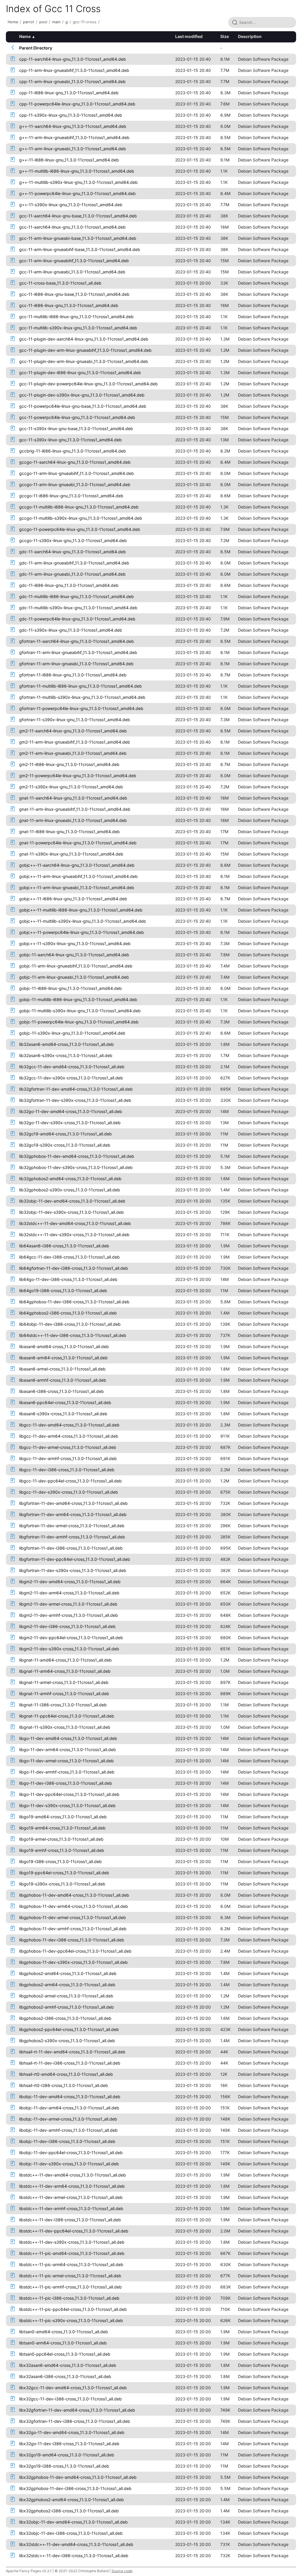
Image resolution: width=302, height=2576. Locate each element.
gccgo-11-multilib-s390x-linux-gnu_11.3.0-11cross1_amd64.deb (81, 518)
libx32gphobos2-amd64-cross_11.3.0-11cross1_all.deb (72, 2500)
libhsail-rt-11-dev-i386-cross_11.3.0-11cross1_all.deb (70, 2063)
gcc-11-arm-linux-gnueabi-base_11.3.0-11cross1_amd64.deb (78, 238)
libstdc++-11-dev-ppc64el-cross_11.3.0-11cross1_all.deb (74, 2231)
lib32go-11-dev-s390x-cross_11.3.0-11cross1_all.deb (70, 1123)
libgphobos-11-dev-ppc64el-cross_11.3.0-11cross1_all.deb (75, 1951)
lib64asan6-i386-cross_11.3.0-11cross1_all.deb (64, 1246)
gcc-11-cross (85, 22)
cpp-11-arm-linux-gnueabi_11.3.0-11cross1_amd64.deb (72, 81)
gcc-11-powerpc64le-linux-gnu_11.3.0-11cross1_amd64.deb (77, 417)
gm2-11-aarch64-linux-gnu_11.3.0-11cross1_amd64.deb (73, 731)
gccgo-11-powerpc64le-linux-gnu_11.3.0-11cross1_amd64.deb (80, 529)
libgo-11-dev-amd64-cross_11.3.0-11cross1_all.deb (68, 1738)
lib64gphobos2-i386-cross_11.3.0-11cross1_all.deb (68, 1313)
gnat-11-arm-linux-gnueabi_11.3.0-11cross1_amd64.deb (73, 820)
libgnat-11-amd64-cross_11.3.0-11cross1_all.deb (65, 1660)
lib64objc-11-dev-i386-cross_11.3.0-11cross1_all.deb (70, 1324)
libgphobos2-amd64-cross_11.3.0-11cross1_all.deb (68, 1973)
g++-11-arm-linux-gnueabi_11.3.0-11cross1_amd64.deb (73, 149)
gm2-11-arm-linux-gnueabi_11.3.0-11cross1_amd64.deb (73, 753)
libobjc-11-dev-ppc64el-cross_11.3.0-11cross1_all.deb (71, 2153)
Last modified (189, 36)
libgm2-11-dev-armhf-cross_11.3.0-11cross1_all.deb (69, 1615)
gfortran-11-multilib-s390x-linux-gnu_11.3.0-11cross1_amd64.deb (82, 697)
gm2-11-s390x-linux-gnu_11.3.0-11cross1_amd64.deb (71, 787)
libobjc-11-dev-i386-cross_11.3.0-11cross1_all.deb (67, 2141)
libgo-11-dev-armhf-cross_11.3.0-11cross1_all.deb (67, 1772)
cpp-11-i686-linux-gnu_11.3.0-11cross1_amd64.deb (69, 93)
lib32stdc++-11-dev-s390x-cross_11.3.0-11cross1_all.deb (74, 1235)
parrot (29, 22)
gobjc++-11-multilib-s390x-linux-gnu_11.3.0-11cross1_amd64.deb (83, 921)
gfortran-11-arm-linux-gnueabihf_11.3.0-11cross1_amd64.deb (78, 652)
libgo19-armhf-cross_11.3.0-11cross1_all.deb (62, 1850)
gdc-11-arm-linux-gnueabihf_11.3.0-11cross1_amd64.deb (74, 563)
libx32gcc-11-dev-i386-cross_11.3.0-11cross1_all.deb (70, 2399)
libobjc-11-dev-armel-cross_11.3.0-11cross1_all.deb (68, 2119)
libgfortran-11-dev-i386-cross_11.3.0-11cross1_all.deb (71, 1548)
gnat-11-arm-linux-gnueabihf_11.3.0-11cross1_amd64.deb (75, 809)
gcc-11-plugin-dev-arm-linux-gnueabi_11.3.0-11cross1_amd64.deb (84, 361)
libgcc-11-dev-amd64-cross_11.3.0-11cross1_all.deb (69, 1425)
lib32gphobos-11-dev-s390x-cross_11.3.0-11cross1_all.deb (76, 1167)
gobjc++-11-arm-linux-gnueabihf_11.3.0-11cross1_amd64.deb (78, 876)
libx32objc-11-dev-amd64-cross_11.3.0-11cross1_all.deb (73, 2522)
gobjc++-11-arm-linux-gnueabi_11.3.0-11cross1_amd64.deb (77, 887)
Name (25, 36)
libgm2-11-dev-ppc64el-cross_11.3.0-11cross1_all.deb (71, 1638)
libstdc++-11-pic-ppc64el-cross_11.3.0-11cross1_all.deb (73, 2309)
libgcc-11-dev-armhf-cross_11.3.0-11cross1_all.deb (68, 1458)
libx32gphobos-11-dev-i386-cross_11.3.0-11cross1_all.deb (75, 2488)
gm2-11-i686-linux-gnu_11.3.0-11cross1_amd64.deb (69, 764)
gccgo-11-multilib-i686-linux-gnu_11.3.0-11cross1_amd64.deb (79, 507)
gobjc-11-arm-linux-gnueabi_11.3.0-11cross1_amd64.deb (74, 977)
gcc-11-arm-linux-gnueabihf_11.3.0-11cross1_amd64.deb (74, 261)
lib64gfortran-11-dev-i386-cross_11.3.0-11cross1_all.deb (74, 1268)
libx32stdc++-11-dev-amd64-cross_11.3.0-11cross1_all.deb (76, 2544)
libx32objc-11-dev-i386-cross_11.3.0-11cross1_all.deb (71, 2533)
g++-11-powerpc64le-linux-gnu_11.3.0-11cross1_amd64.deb (77, 193)
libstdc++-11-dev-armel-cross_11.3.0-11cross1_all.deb (71, 2197)
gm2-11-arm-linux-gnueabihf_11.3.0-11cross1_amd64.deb (75, 742)
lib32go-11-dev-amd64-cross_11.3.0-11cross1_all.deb (71, 1111)
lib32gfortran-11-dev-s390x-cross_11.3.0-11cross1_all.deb (75, 1100)
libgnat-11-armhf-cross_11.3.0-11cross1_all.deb (64, 1694)
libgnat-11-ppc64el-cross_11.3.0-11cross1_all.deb (67, 1716)
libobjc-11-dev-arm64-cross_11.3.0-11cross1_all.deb (69, 2108)
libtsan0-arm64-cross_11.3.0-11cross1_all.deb (63, 2343)
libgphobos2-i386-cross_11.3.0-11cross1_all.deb (65, 2018)
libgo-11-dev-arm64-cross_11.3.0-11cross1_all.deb (68, 1749)
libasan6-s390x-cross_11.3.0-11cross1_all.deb (63, 1414)
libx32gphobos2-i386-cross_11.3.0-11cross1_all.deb (69, 2511)
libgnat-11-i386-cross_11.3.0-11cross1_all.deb (63, 1705)
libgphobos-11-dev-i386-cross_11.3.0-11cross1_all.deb (72, 1940)
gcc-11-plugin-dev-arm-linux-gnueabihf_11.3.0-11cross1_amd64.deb (85, 350)
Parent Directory (36, 48)
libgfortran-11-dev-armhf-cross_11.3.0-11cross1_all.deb (72, 1537)
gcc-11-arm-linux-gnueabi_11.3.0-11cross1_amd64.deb (72, 272)
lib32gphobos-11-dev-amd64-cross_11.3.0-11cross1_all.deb (77, 1156)
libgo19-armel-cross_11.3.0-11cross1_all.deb (61, 1839)
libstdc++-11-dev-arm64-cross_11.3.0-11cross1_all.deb (72, 2186)
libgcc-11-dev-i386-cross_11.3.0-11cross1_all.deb (67, 1470)
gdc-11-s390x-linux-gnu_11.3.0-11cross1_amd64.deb (71, 630)
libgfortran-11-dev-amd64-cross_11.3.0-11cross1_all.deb (73, 1503)
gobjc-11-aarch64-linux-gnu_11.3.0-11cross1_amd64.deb (74, 955)
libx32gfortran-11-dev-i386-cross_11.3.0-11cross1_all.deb (75, 2421)
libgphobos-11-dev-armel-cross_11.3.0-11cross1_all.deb (73, 1917)
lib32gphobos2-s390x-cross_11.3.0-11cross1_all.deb (70, 1190)
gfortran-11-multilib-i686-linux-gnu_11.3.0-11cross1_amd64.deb (81, 686)
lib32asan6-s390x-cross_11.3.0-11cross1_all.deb (66, 1055)
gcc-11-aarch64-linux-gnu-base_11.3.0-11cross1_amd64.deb (78, 216)
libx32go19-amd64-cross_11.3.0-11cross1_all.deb (67, 2455)
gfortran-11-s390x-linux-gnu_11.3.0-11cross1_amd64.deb (75, 720)
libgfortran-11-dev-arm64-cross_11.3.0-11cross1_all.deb (73, 1514)
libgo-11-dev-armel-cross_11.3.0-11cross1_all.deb (67, 1761)
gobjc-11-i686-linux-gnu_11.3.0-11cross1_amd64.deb (70, 988)
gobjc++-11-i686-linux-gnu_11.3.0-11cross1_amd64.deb (73, 899)
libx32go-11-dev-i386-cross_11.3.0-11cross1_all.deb (69, 2444)
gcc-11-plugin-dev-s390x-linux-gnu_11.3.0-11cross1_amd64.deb (82, 395)
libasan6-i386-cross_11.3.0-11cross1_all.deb (61, 1391)
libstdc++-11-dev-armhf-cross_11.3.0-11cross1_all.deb (71, 2208)
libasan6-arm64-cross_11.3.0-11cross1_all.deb (63, 1358)
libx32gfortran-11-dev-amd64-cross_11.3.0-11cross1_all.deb (77, 2410)
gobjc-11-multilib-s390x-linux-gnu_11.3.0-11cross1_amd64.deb (80, 1011)
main (56, 22)
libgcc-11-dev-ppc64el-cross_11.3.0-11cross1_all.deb (70, 1481)
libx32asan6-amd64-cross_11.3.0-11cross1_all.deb (68, 2365)
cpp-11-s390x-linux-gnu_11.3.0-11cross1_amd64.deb (71, 115)
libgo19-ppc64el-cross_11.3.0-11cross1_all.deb (64, 1873)
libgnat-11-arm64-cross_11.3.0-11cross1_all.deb (65, 1671)
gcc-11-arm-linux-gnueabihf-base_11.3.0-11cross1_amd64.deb (80, 249)
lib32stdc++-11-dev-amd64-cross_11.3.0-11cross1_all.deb (75, 1223)
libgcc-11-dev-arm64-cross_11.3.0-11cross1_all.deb (69, 1436)
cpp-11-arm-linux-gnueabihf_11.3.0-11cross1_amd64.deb (74, 70)
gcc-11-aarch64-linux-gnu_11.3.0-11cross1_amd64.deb (72, 227)
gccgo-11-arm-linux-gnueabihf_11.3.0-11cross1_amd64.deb (77, 473)
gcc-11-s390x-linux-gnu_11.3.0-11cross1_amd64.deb (70, 440)
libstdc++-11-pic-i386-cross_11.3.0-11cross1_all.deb (69, 2298)
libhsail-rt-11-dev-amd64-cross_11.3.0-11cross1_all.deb (72, 2052)
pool (43, 22)
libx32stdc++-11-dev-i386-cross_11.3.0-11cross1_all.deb (74, 2556)
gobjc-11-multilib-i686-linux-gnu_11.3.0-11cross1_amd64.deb (78, 999)
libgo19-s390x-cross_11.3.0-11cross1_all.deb (62, 1884)
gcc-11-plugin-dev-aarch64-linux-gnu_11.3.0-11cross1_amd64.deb (84, 339)
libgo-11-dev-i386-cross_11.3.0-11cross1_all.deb (66, 1783)
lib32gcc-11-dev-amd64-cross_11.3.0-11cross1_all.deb (72, 1067)
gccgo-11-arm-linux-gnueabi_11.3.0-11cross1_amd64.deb (75, 484)
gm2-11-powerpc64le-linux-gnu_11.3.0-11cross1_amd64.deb (78, 776)
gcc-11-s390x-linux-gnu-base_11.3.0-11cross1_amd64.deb (76, 428)
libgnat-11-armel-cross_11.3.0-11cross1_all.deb (64, 1682)
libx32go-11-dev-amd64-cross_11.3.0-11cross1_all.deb (72, 2432)
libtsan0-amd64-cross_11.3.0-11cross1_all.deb (64, 2332)
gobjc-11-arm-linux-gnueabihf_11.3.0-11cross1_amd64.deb (76, 966)
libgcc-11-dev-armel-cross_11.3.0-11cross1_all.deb (68, 1447)
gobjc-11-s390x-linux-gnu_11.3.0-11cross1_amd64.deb (72, 1033)
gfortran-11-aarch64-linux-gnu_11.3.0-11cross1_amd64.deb (77, 641)
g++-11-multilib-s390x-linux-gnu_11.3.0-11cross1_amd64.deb (78, 182)
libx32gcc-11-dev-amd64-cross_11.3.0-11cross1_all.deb (73, 2388)
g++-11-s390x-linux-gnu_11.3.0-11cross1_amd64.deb (71, 205)
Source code (122, 2571)
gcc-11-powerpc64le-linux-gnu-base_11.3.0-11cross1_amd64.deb (83, 406)
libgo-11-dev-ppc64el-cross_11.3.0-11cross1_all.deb (69, 1794)
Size (225, 36)
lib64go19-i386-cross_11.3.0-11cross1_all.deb (63, 1291)
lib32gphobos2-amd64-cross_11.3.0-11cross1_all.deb (70, 1179)
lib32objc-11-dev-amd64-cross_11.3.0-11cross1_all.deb (72, 1201)
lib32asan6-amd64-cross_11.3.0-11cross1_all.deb (67, 1044)
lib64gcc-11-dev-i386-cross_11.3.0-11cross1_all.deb (69, 1257)
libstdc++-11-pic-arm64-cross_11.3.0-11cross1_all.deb (71, 2264)
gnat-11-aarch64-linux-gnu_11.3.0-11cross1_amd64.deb (73, 798)
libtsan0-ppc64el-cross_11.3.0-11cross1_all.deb (65, 2354)
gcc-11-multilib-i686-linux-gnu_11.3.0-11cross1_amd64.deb (76, 317)
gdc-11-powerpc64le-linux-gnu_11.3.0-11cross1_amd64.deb (77, 619)
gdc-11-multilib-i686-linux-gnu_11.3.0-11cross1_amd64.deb (77, 596)
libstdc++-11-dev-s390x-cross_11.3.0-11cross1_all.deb (72, 2242)
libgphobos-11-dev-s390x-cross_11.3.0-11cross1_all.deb (73, 1962)
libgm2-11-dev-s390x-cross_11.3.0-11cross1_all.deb (69, 1649)
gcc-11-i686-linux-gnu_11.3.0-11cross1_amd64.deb (69, 305)
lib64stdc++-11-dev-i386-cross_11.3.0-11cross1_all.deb (73, 1335)
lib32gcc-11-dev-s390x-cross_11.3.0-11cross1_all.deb (71, 1078)
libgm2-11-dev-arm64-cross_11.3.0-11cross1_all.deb (69, 1593)
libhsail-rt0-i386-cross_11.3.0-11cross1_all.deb (64, 2085)
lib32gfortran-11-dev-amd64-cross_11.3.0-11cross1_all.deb (76, 1089)
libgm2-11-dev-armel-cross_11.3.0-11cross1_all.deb (68, 1604)
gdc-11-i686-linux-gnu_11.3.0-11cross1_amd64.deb (69, 585)
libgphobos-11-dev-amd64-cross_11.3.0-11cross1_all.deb (74, 1895)
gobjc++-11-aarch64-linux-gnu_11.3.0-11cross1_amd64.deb (77, 865)
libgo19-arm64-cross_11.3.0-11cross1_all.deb (62, 1828)
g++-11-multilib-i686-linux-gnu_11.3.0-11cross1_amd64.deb (77, 171)
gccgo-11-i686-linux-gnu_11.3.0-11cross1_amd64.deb (71, 496)
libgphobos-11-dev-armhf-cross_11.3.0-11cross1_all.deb (73, 1929)
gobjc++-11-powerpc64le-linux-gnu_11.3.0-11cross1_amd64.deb (82, 932)
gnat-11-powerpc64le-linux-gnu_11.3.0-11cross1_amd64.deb (78, 843)
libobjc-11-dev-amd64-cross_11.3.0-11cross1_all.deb (70, 2097)
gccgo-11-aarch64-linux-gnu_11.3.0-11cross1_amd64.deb (75, 462)
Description (250, 36)
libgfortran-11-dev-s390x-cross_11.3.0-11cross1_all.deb (73, 1570)
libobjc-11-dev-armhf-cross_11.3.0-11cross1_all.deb (68, 2130)
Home (13, 22)
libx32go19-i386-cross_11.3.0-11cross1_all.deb (64, 2466)
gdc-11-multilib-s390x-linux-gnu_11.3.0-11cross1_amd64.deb (78, 608)
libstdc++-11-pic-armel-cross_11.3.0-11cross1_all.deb (70, 2276)
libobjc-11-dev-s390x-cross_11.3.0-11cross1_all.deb (69, 2164)
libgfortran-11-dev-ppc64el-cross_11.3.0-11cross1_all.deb (75, 1559)
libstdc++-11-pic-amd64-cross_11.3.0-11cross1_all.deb (72, 2253)
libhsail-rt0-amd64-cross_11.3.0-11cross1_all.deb (66, 2074)
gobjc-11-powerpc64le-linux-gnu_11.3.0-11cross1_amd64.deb (79, 1022)
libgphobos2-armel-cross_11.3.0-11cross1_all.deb (66, 1996)
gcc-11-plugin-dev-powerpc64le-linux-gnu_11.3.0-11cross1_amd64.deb (88, 384)
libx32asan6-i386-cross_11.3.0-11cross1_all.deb (65, 2376)
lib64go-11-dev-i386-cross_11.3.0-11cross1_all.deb (68, 1279)
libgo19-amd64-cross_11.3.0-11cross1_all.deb (63, 1817)
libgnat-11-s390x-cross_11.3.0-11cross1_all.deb (65, 1727)
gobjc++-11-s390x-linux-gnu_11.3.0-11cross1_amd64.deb (75, 943)
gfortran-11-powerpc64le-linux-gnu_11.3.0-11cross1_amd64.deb (81, 708)
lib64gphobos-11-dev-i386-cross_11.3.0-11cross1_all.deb (74, 1302)
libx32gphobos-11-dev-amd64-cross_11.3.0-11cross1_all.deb (78, 2477)
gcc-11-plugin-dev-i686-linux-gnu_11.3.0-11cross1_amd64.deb (80, 373)
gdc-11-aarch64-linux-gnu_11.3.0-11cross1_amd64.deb (73, 552)
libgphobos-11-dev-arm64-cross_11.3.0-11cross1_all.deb (74, 1906)
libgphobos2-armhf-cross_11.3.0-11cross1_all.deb (67, 2007)
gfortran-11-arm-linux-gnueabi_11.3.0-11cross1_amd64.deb (76, 664)
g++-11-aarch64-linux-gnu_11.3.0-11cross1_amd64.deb (73, 126)
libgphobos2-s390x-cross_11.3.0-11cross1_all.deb (67, 2041)
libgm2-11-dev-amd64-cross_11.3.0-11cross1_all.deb (70, 1582)
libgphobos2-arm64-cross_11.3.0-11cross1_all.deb (67, 1985)
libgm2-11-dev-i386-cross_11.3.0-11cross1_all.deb (67, 1626)
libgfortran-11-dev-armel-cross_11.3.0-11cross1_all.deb (72, 1526)
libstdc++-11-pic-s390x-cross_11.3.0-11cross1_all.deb (71, 2320)
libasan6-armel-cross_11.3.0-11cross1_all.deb (62, 1369)
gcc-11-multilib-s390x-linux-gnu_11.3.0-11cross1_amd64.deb (78, 328)
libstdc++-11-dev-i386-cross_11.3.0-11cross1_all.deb (70, 2220)
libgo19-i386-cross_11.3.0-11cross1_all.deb (60, 1861)
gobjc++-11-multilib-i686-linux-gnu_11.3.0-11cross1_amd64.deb (81, 910)
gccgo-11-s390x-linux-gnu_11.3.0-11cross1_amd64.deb (73, 540)
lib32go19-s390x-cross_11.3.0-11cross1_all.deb (65, 1145)
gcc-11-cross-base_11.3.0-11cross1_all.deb (60, 283)
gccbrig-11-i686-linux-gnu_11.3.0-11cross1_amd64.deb (73, 451)
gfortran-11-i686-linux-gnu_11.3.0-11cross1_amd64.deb (73, 675)
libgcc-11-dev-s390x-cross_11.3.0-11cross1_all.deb (69, 1492)
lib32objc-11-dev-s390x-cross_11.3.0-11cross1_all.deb (72, 1212)
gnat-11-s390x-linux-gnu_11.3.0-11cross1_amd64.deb (71, 854)
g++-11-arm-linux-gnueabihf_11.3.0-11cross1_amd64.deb (74, 137)
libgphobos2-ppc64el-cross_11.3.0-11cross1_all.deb (69, 2029)
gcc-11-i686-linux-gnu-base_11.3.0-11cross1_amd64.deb (74, 294)
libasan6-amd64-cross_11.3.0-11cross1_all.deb (64, 1346)
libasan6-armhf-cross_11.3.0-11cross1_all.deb (63, 1380)
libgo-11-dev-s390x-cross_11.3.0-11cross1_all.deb (67, 1805)
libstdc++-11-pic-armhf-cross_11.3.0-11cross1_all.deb (70, 2287)
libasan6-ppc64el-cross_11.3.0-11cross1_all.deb (65, 1402)
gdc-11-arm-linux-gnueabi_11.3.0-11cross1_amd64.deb (72, 574)
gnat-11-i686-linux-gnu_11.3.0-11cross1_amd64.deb (69, 832)
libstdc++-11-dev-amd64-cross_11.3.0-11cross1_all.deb (73, 2175)
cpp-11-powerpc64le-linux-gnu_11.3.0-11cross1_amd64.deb (77, 104)
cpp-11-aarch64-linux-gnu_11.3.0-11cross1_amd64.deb (73, 59)
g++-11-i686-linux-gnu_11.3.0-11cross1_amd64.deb (69, 160)
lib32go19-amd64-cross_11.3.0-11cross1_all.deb (65, 1134)
